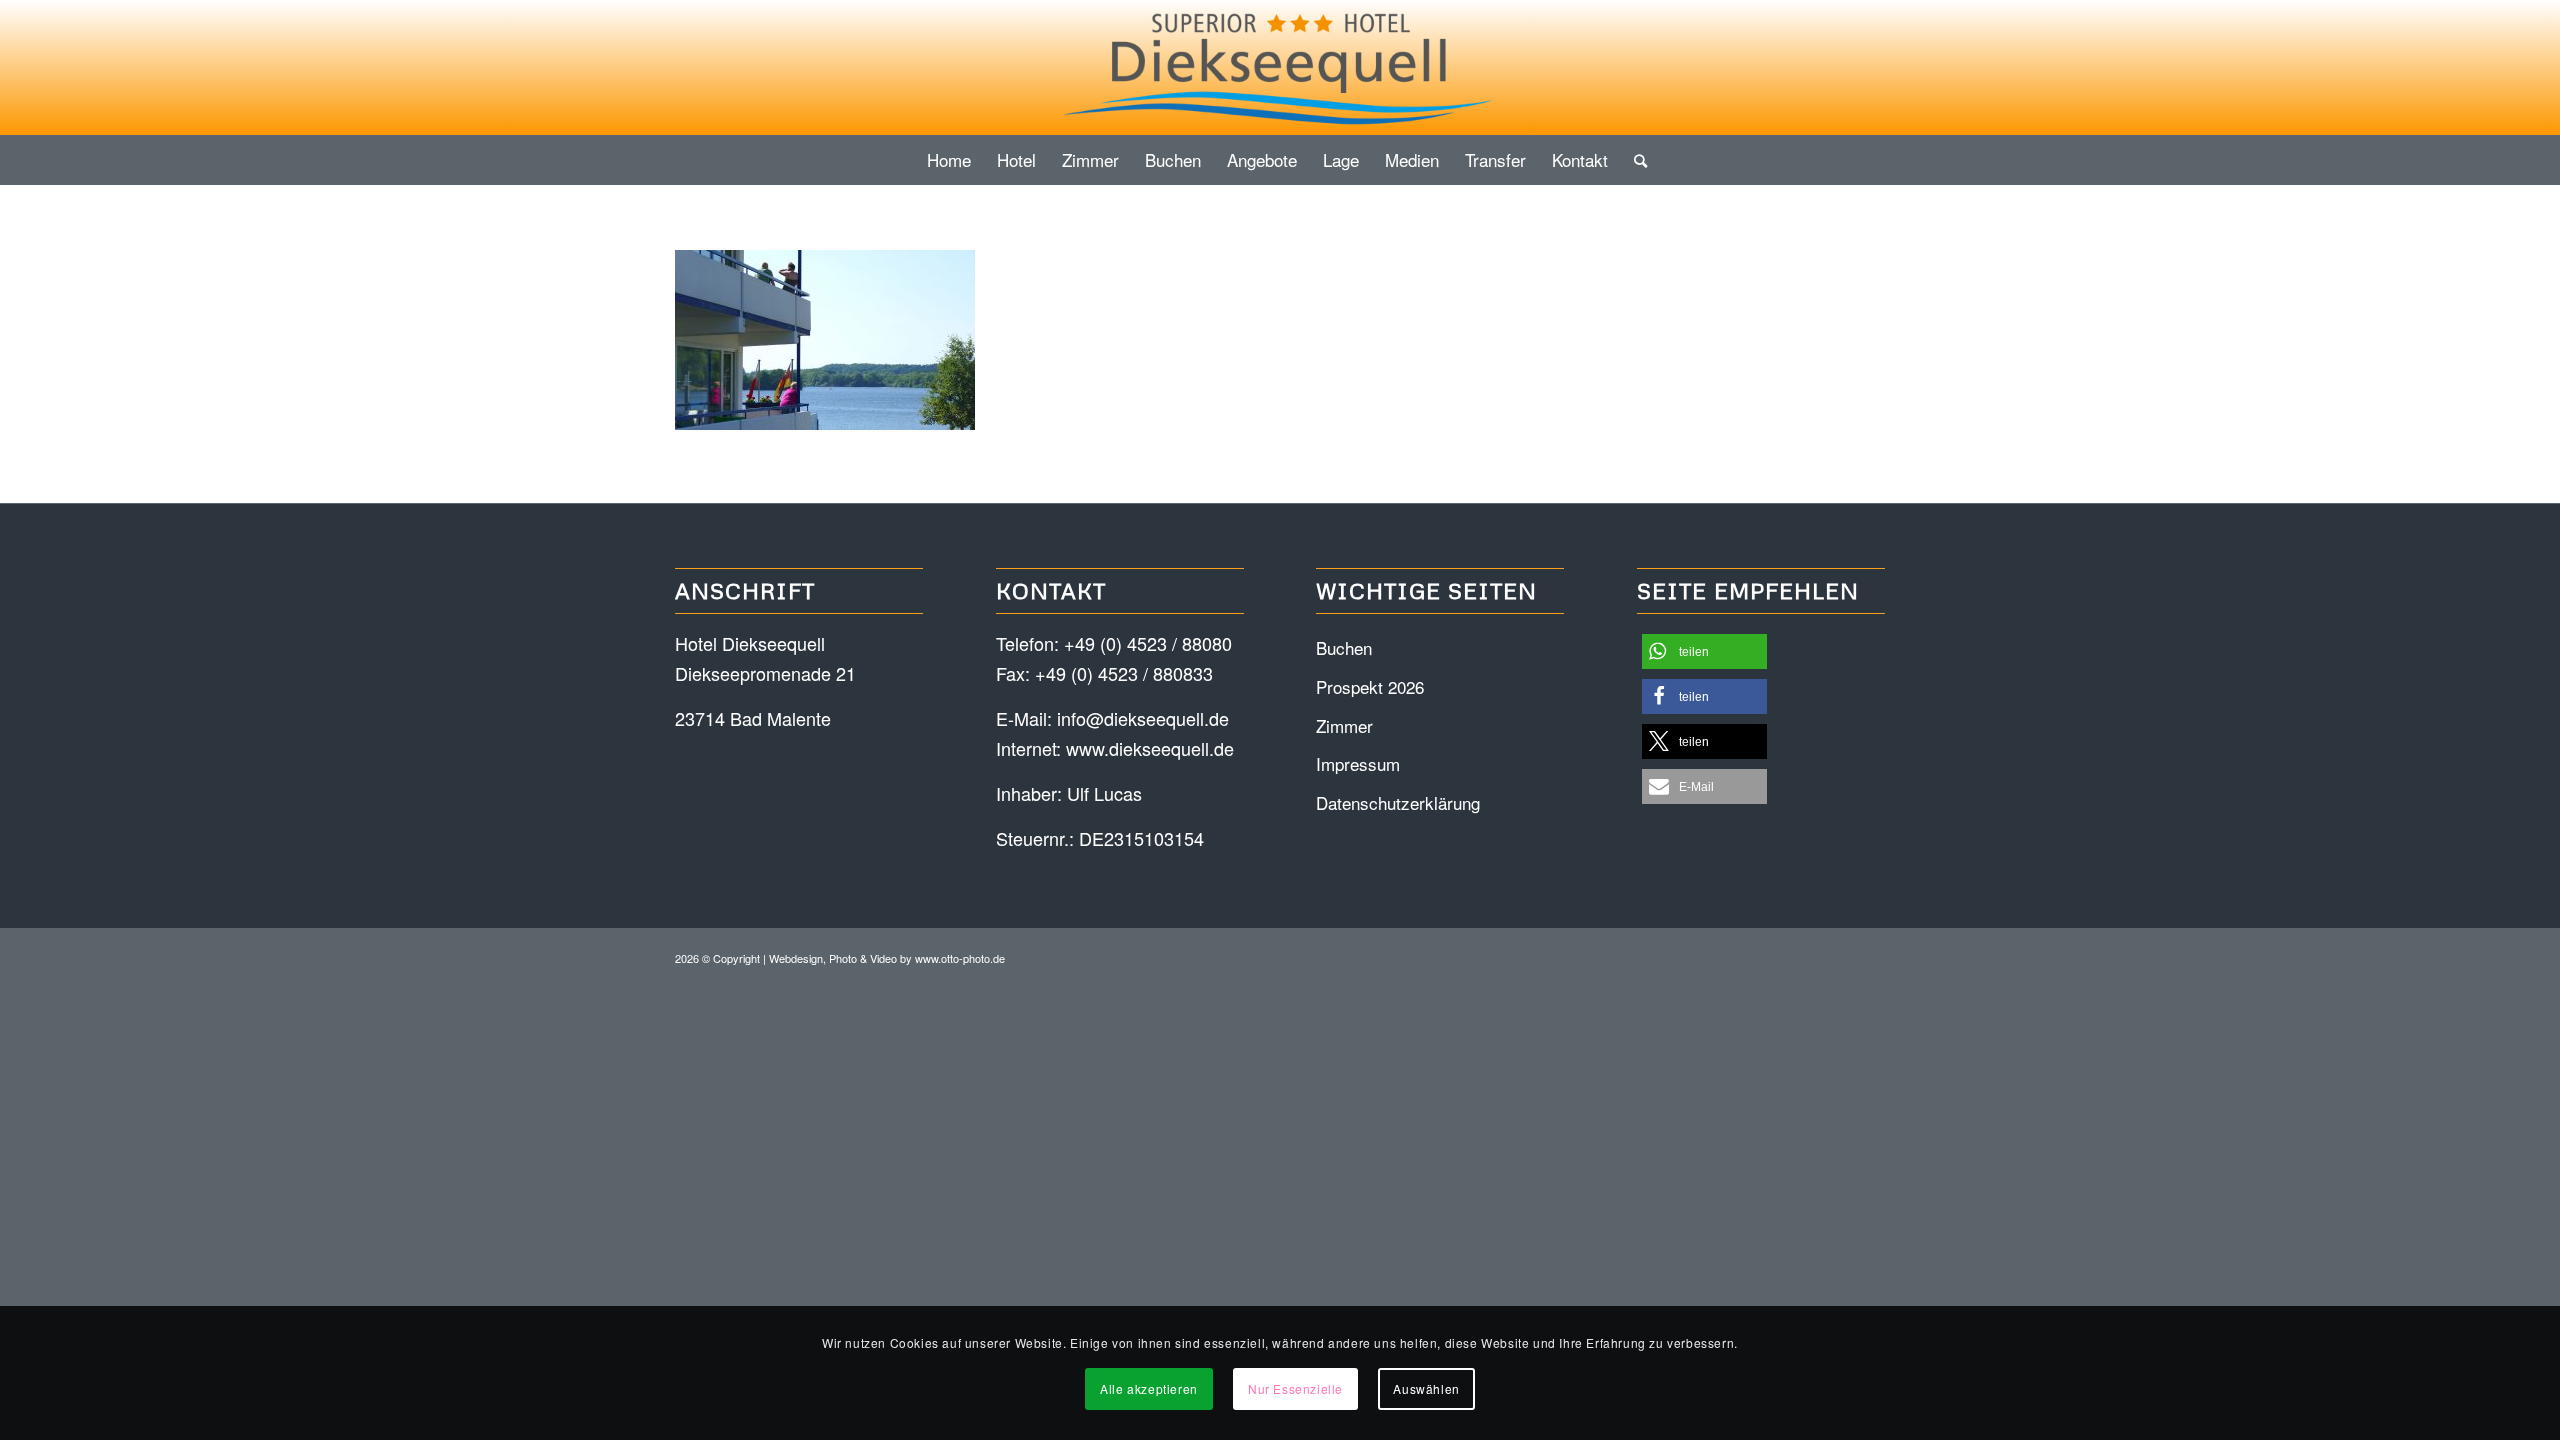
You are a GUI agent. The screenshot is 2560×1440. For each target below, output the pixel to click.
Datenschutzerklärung (1398, 802)
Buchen (1344, 647)
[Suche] (1634, 160)
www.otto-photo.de (960, 958)
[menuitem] (949, 160)
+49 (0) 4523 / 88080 (1148, 643)
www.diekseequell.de (1150, 748)
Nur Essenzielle (1295, 1388)
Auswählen (1426, 1388)
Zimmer (1344, 725)
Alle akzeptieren (1149, 1388)
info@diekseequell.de (1143, 718)
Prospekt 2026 (1370, 686)
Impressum (1358, 763)
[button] (1704, 651)
